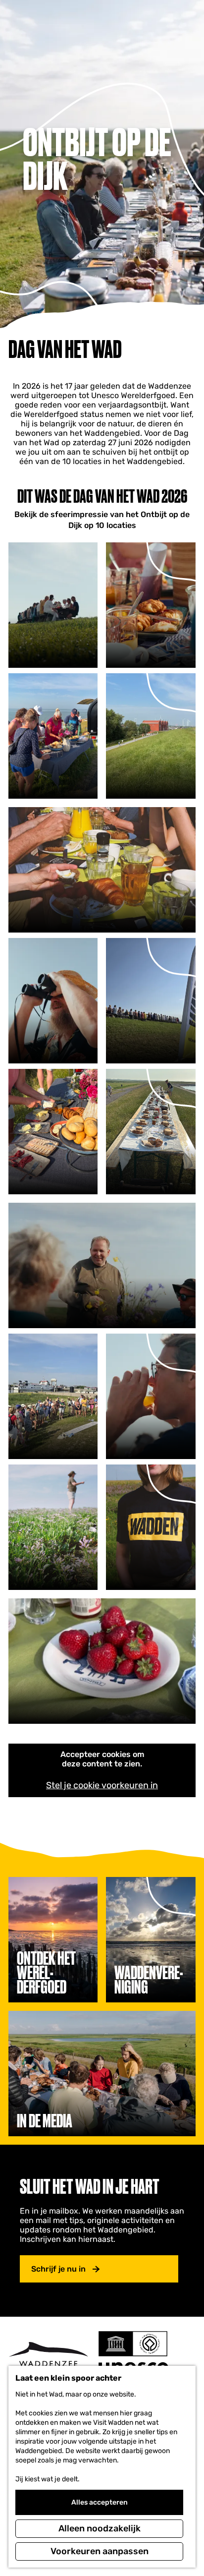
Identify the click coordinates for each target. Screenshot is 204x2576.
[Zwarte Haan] (53, 605)
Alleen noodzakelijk (100, 2528)
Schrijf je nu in (58, 2269)
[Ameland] (53, 736)
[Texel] (102, 1661)
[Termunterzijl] (151, 736)
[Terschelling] (151, 1132)
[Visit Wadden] (48, 2357)
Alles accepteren (100, 2502)
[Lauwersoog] (151, 1001)
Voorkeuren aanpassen (100, 2551)
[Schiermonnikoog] (102, 870)
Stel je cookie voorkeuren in (102, 1785)
